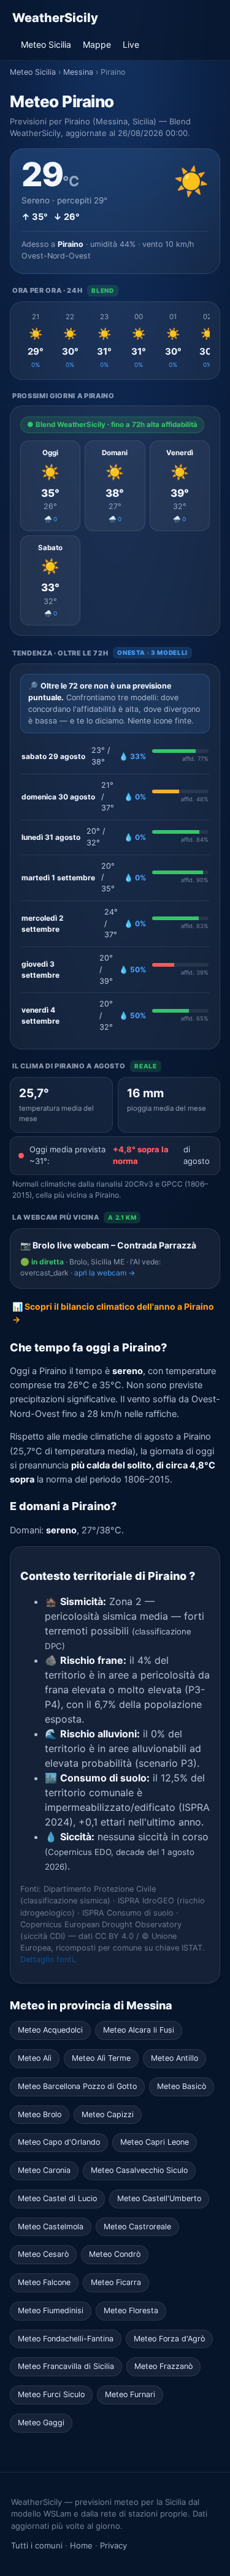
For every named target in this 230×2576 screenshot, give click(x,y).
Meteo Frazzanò (163, 2366)
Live (131, 44)
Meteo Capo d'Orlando (59, 2142)
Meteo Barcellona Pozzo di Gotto (77, 2086)
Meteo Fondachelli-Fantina (66, 2339)
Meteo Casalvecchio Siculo (139, 2170)
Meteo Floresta (131, 2310)
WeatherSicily (55, 18)
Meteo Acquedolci (50, 2030)
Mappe (97, 44)
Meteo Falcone (44, 2282)
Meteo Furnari (130, 2394)
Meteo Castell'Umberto (159, 2198)
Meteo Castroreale (137, 2227)
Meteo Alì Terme (101, 2058)
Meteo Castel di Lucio (57, 2198)
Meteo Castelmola (51, 2227)
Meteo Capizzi (108, 2114)
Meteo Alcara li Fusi (139, 2030)
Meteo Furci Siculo (51, 2394)
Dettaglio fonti (47, 1959)
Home (81, 2545)
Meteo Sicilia (46, 44)
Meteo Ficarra (116, 2282)
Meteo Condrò (115, 2254)
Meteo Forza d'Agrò (169, 2339)
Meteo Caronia (44, 2170)
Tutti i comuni (37, 2545)
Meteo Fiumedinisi (51, 2310)
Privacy (113, 2545)
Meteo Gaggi (41, 2423)
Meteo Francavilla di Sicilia (66, 2366)
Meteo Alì (35, 2058)
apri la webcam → (105, 1273)
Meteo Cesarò (43, 2254)
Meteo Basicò (182, 2086)
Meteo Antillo (174, 2058)
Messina (78, 72)
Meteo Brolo (40, 2114)
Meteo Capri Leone (155, 2142)
